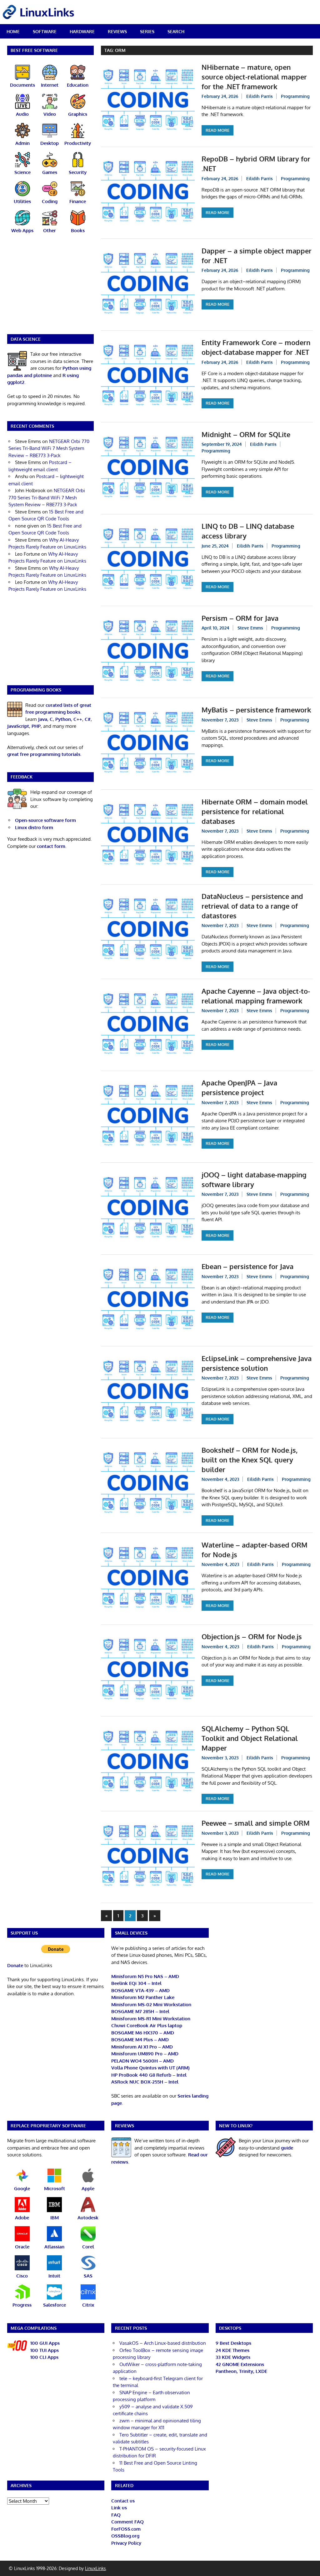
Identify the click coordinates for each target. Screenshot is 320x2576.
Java (43, 719)
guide (287, 2148)
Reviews (117, 31)
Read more (217, 130)
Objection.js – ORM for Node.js (252, 1636)
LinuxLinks (95, 2568)
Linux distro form (34, 827)
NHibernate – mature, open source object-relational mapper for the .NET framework (254, 77)
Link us (119, 2508)
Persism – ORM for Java (240, 618)
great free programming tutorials (44, 754)
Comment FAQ (127, 2522)
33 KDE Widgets (233, 2357)
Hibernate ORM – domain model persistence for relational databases (255, 811)
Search (176, 31)
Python (63, 719)
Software (45, 31)
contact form (51, 846)
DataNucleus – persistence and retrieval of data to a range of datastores (252, 906)
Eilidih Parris (260, 96)
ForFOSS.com (126, 2529)
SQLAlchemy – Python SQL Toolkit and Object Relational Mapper (250, 1738)
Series (147, 31)
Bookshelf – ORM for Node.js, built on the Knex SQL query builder (250, 1460)
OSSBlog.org (125, 2536)
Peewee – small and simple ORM (256, 1823)
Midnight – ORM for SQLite (246, 434)
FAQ (116, 2515)
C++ (78, 719)
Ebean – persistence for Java (247, 1266)
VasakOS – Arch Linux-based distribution (163, 2343)
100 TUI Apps (45, 2350)
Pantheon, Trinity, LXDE (241, 2371)
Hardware (82, 31)
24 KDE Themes (232, 2350)
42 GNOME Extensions (240, 2364)
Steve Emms (250, 628)
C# (88, 719)
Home (13, 31)
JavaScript (18, 726)
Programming (295, 96)
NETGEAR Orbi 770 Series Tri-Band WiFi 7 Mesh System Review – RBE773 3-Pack (49, 448)
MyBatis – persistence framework (256, 710)
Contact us (123, 2501)
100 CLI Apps (44, 2357)
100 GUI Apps (45, 2343)
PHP (36, 726)
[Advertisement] (51, 288)
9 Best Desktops (233, 2343)
